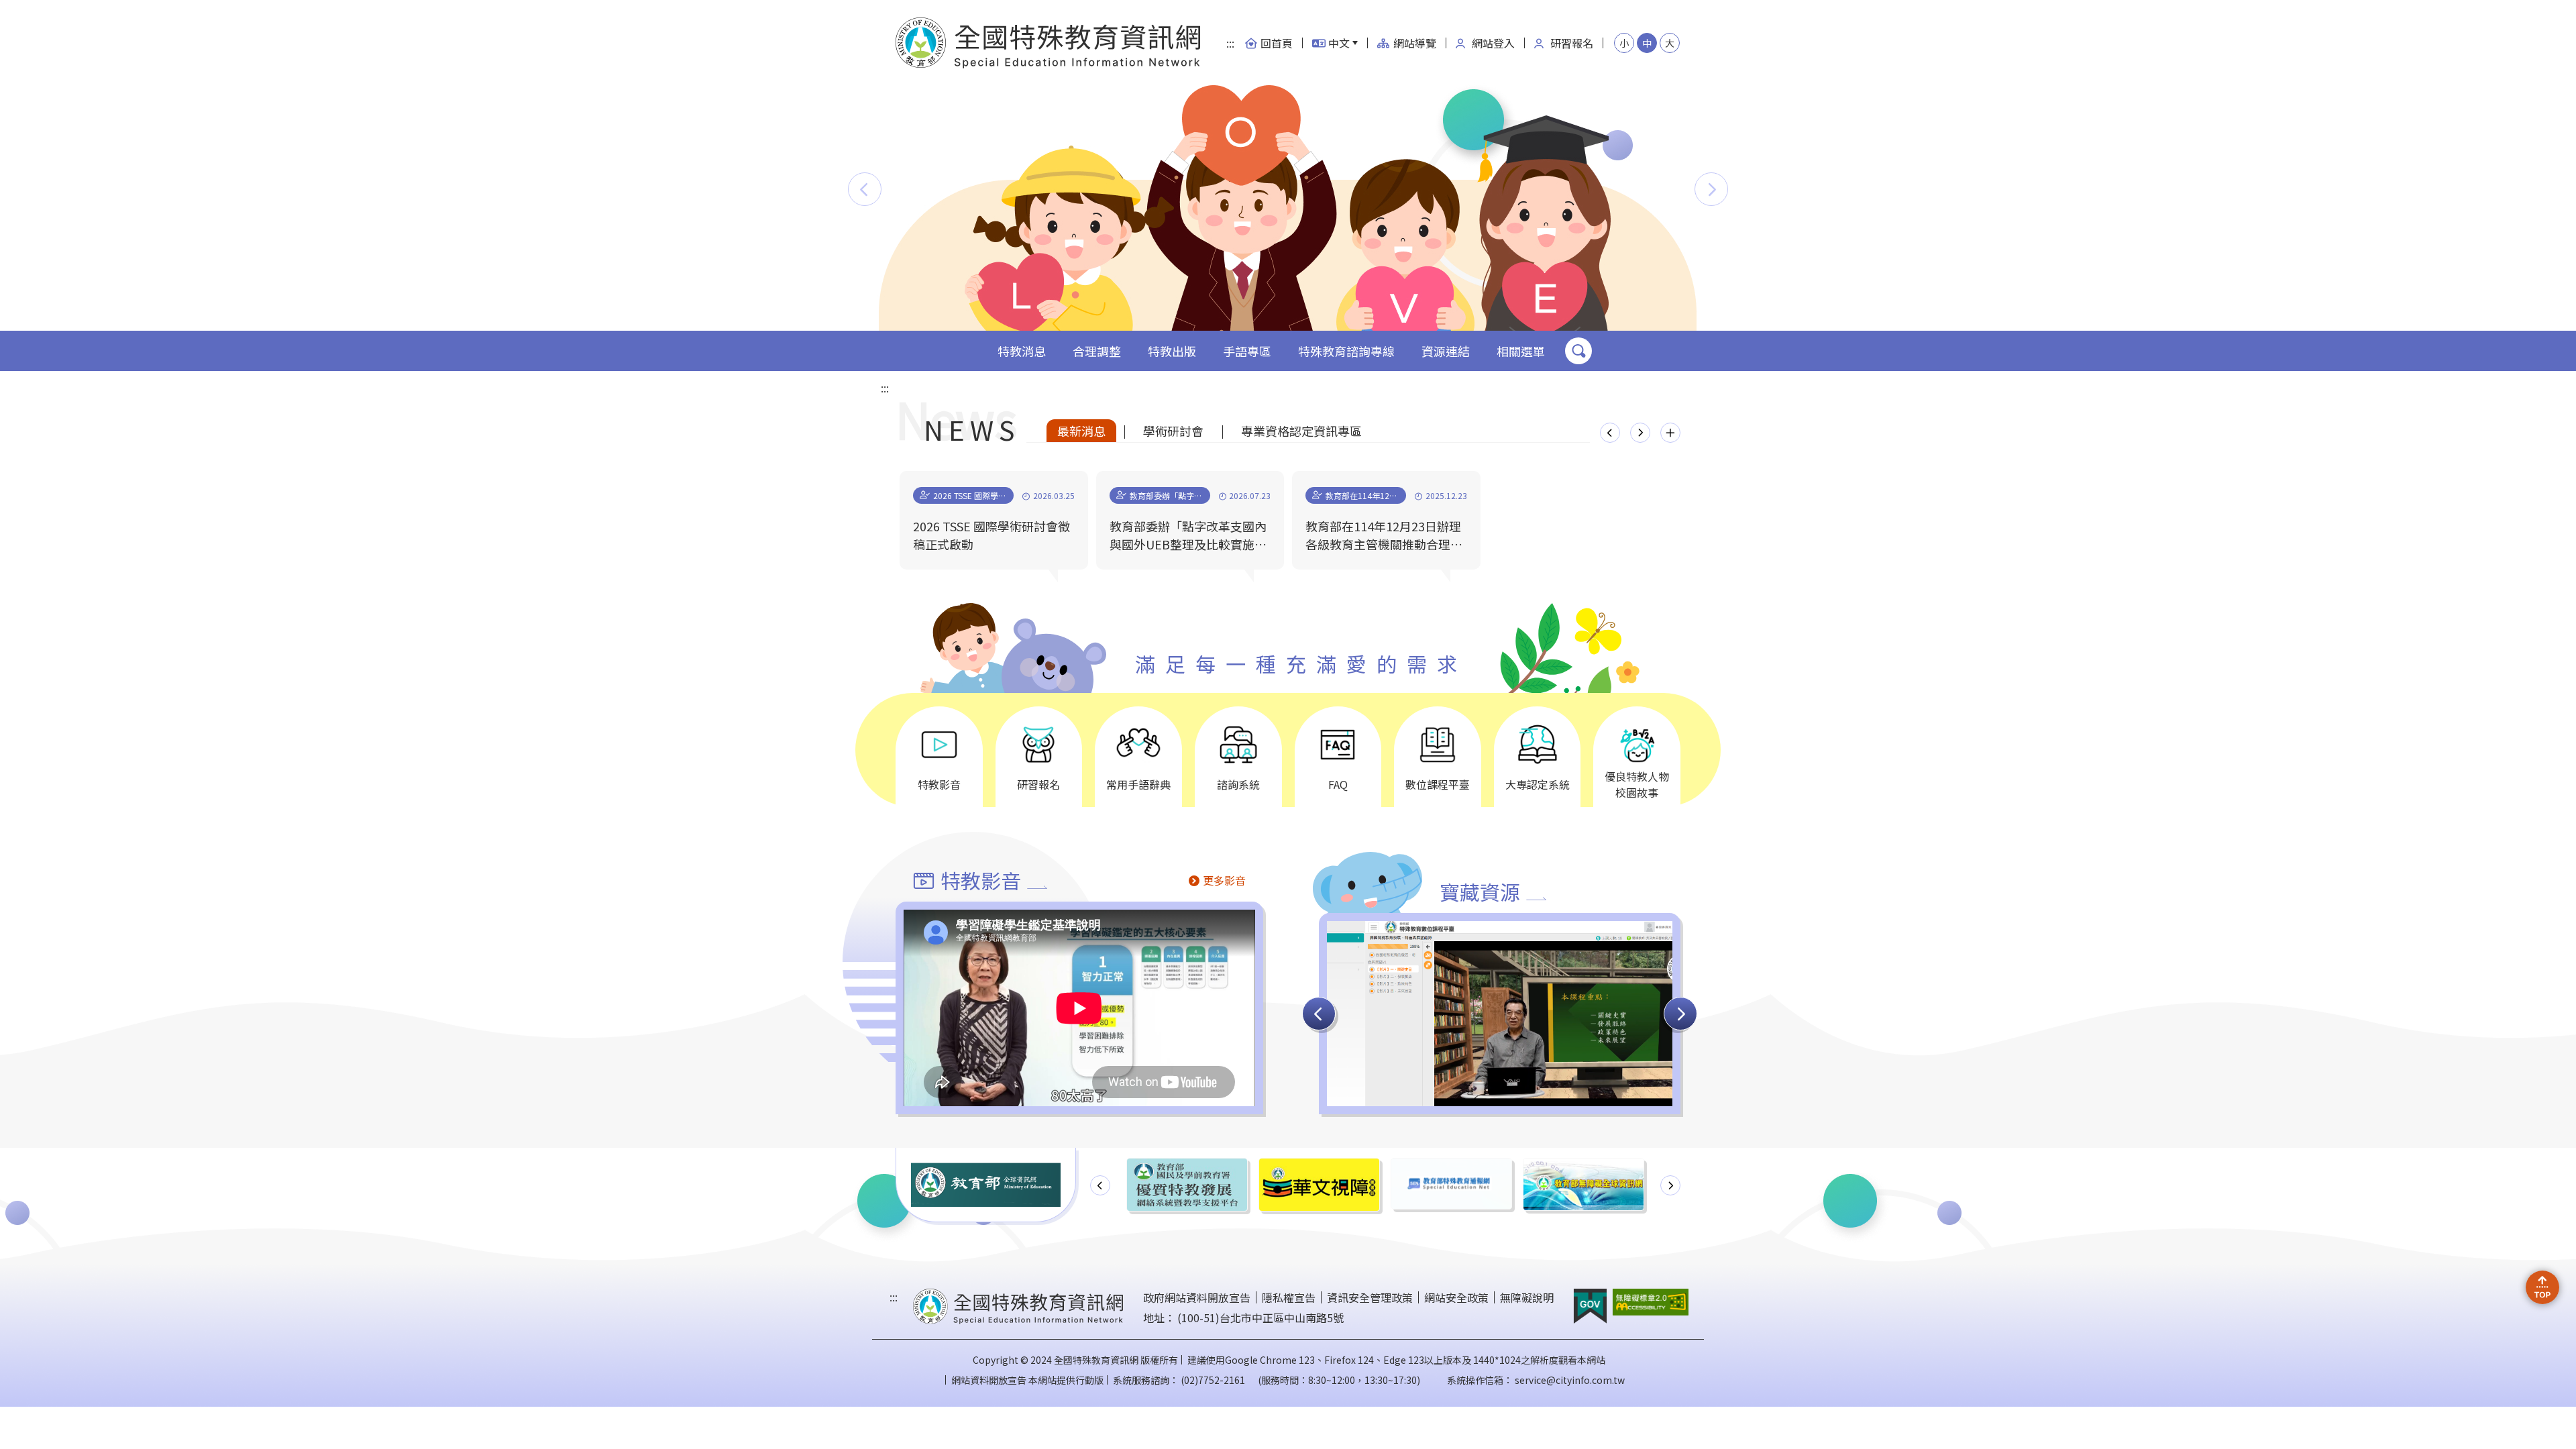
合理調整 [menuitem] (1097, 351)
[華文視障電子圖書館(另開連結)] (1187, 1184)
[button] (865, 189)
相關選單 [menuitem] (1521, 351)
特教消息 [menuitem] (1022, 351)
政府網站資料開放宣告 (1197, 1297)
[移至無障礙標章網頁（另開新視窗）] (1650, 1302)
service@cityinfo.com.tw (1570, 1380)
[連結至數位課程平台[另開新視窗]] (1500, 1098)
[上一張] (1319, 1014)
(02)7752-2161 (1213, 1380)
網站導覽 (1415, 43)
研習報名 (1572, 43)
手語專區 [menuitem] (1247, 351)
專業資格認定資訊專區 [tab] (1301, 431)
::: (1230, 43)
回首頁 (1277, 43)
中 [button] (1647, 43)
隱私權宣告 (1289, 1297)
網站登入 (1493, 43)
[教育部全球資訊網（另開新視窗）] (986, 1185)
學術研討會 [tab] (1173, 431)
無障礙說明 (1527, 1297)
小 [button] (1624, 43)
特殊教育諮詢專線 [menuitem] (1346, 351)
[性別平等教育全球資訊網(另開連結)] (1584, 1185)
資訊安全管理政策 (1370, 1297)
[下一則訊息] (1640, 433)
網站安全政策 (1456, 1297)
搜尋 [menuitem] (1578, 351)
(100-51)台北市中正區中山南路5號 (1260, 1318)
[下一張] (1680, 1014)
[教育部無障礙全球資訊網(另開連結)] (1451, 1184)
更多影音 (1224, 880)
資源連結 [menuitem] (1446, 351)
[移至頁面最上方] (2542, 1287)
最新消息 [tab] (1081, 431)
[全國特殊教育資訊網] (1049, 43)
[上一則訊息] (1610, 433)
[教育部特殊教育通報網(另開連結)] (1319, 1183)
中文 (1339, 43)
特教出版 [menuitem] (1172, 351)
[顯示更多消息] (1670, 433)
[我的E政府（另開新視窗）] (1590, 1306)
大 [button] (1670, 43)
